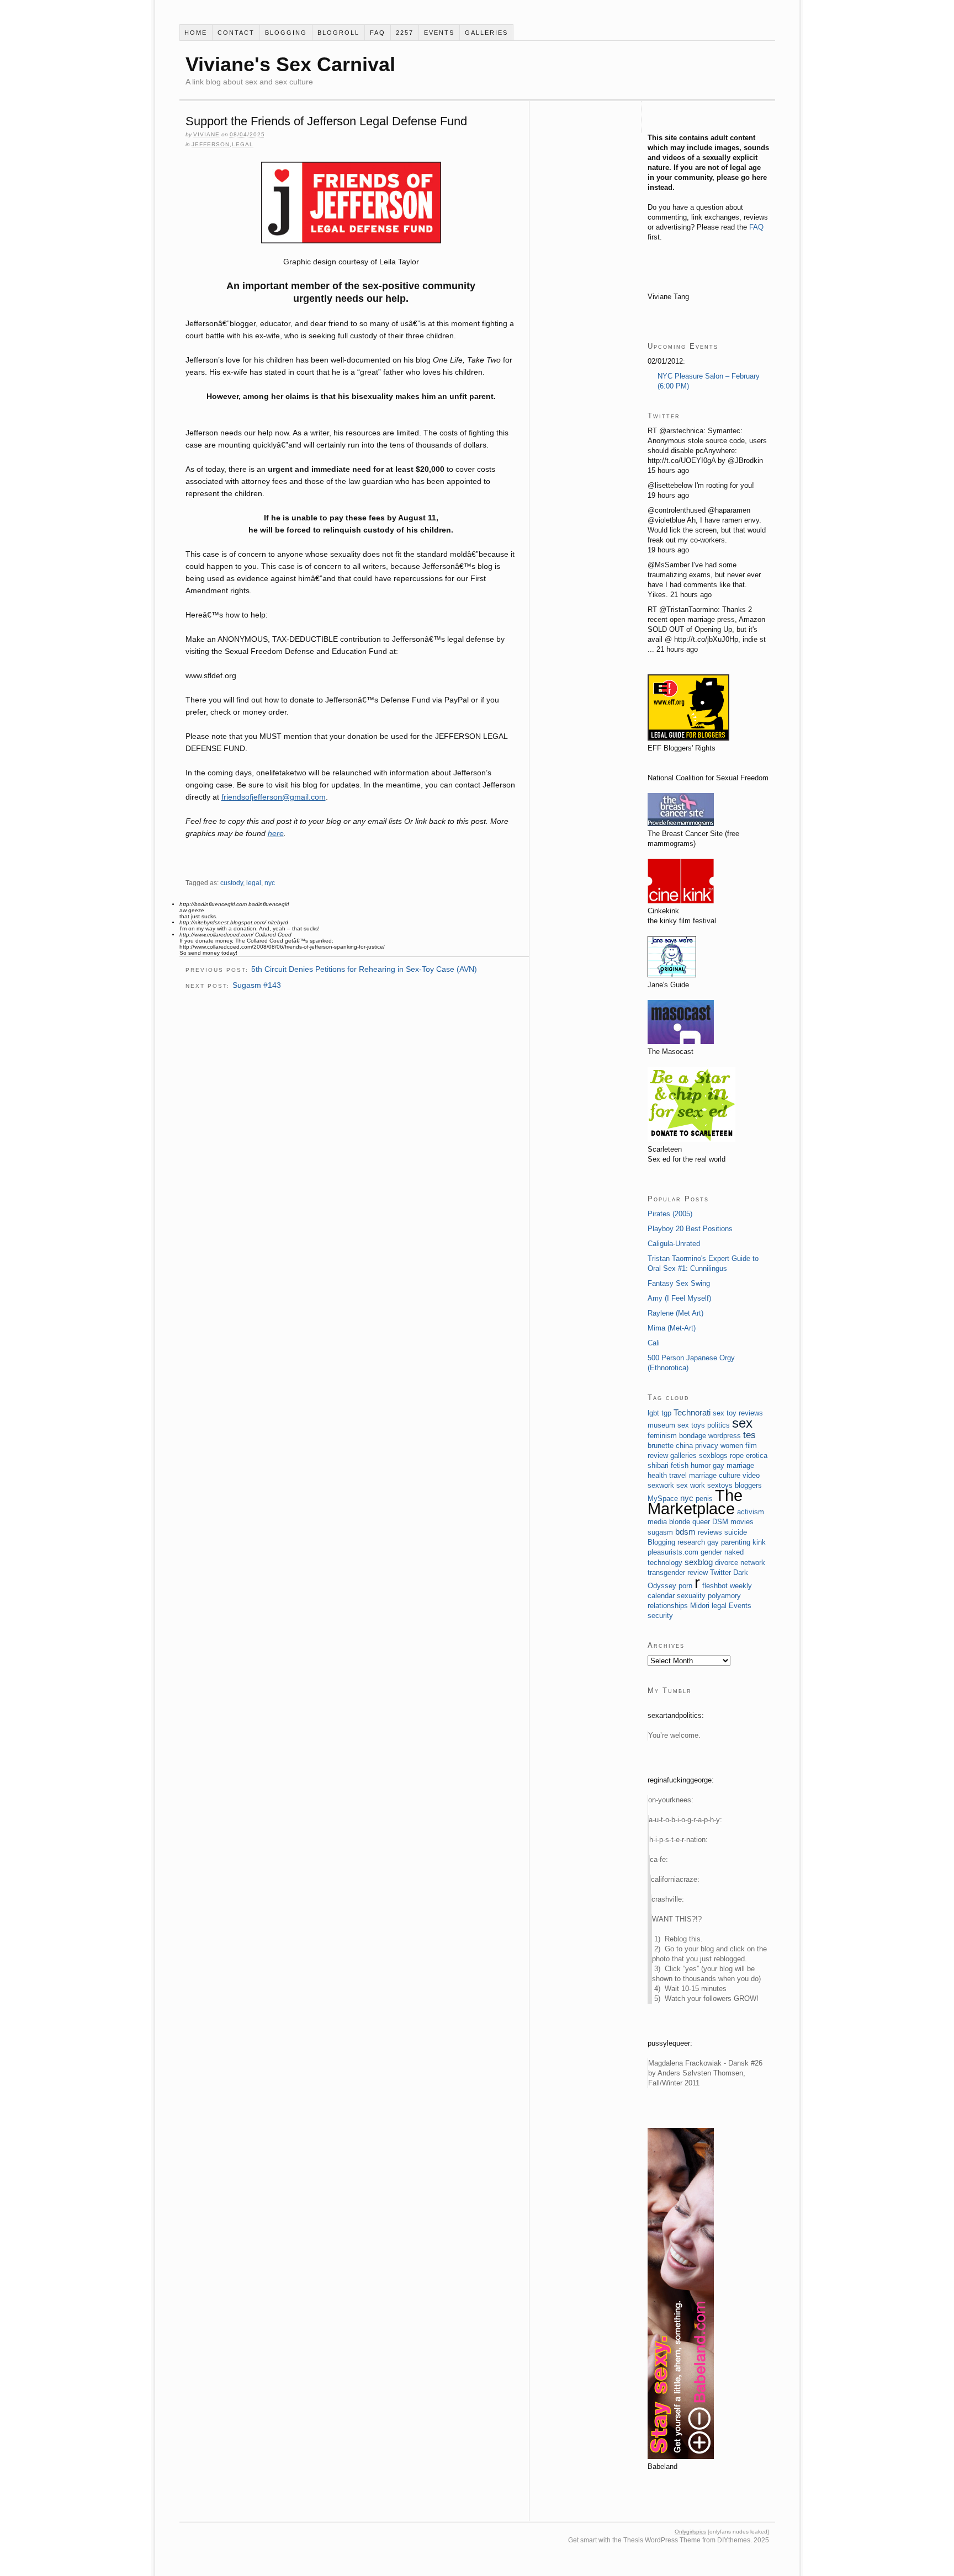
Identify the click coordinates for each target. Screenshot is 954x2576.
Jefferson (211, 144)
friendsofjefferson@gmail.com (274, 797)
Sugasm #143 (257, 985)
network (753, 1563)
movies (742, 1522)
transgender (666, 1572)
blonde (680, 1522)
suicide (736, 1532)
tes (749, 1435)
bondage (693, 1436)
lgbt (653, 1413)
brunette (661, 1446)
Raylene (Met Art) (675, 1313)
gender (711, 1552)
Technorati (692, 1412)
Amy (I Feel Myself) (679, 1298)
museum (661, 1425)
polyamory (724, 1596)
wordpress (725, 1436)
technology (665, 1563)
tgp (666, 1413)
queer (701, 1522)
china (684, 1446)
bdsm (685, 1532)
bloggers (748, 1485)
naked (734, 1552)
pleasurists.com (673, 1552)
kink (759, 1542)
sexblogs (713, 1455)
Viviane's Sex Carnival (290, 64)
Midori (700, 1606)
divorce (727, 1563)
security (660, 1616)
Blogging (286, 33)
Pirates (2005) (670, 1214)
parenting (736, 1542)
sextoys (720, 1485)
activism (751, 1512)
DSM (720, 1522)
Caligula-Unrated (674, 1244)
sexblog (699, 1562)
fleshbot (715, 1586)
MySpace (663, 1499)
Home (196, 33)
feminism (662, 1436)
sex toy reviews (738, 1413)
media (657, 1522)
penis (704, 1499)
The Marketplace (695, 1502)
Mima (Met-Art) (672, 1328)
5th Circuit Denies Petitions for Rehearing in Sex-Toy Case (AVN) (364, 969)
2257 (405, 33)
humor (701, 1465)
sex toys (691, 1425)
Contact (236, 33)
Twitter (720, 1572)
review (698, 1572)
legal (243, 144)
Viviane (206, 134)
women (732, 1446)
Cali (654, 1343)
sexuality (691, 1596)
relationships (668, 1606)
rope (737, 1455)
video (751, 1475)
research (691, 1542)
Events (439, 33)
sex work (691, 1485)
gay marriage (733, 1465)
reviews (710, 1532)
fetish (680, 1465)
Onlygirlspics (690, 2532)
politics (719, 1425)
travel (678, 1475)
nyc (270, 883)
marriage (703, 1475)
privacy (707, 1446)
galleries (486, 33)
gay (713, 1542)
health (657, 1475)
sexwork (661, 1485)
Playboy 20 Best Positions (690, 1229)
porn (685, 1586)
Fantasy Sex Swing (679, 1283)
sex (742, 1423)
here (276, 833)
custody (232, 883)
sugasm (660, 1532)
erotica (757, 1455)
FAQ (378, 33)
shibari (658, 1465)
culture (730, 1475)
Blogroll (338, 33)
